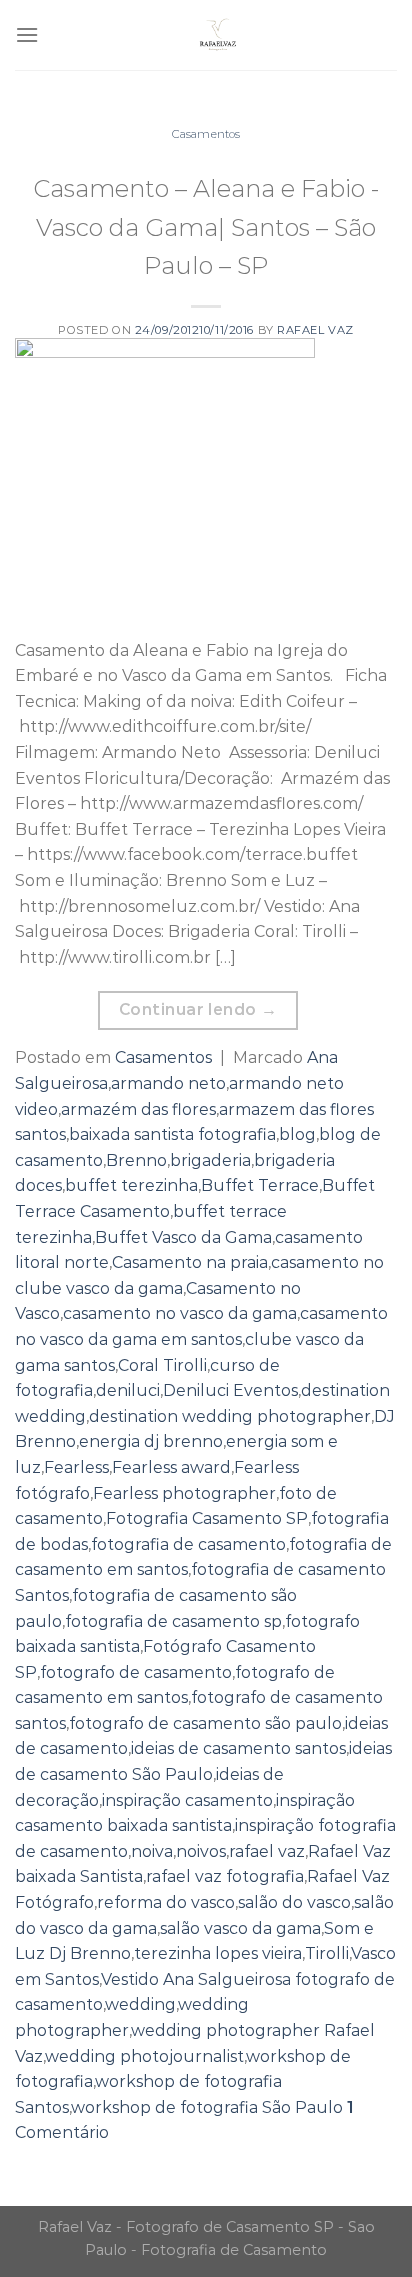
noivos (201, 1851)
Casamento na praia (190, 1262)
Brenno (136, 1160)
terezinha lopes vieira (218, 1953)
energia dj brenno (151, 1441)
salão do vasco (294, 1902)
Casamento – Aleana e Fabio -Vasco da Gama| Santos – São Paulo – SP (206, 227)
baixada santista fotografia (172, 1134)
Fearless (76, 1467)
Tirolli (327, 1953)
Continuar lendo (198, 1009)
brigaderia (210, 1160)
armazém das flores (138, 1109)
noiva (152, 1851)
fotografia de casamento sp (173, 1621)
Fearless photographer (184, 1493)
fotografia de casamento (188, 1544)
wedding (140, 2004)
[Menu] (27, 34)
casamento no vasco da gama (180, 1313)
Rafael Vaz (315, 330)
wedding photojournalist (144, 2056)
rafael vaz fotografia (225, 1876)
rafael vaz (267, 1851)
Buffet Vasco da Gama (183, 1237)
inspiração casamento (187, 1800)
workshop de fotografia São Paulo (207, 2107)
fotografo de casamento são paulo (205, 1723)
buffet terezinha (131, 1185)
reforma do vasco (166, 1902)
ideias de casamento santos (238, 1748)
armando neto (168, 1083)
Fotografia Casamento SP (207, 1518)
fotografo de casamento (136, 1672)
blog (297, 1134)
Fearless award (171, 1467)
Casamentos (206, 134)
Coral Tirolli (162, 1365)
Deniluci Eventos (230, 1390)
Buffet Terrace (260, 1185)
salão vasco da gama (240, 1928)
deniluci (128, 1390)
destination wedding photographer (230, 1416)
